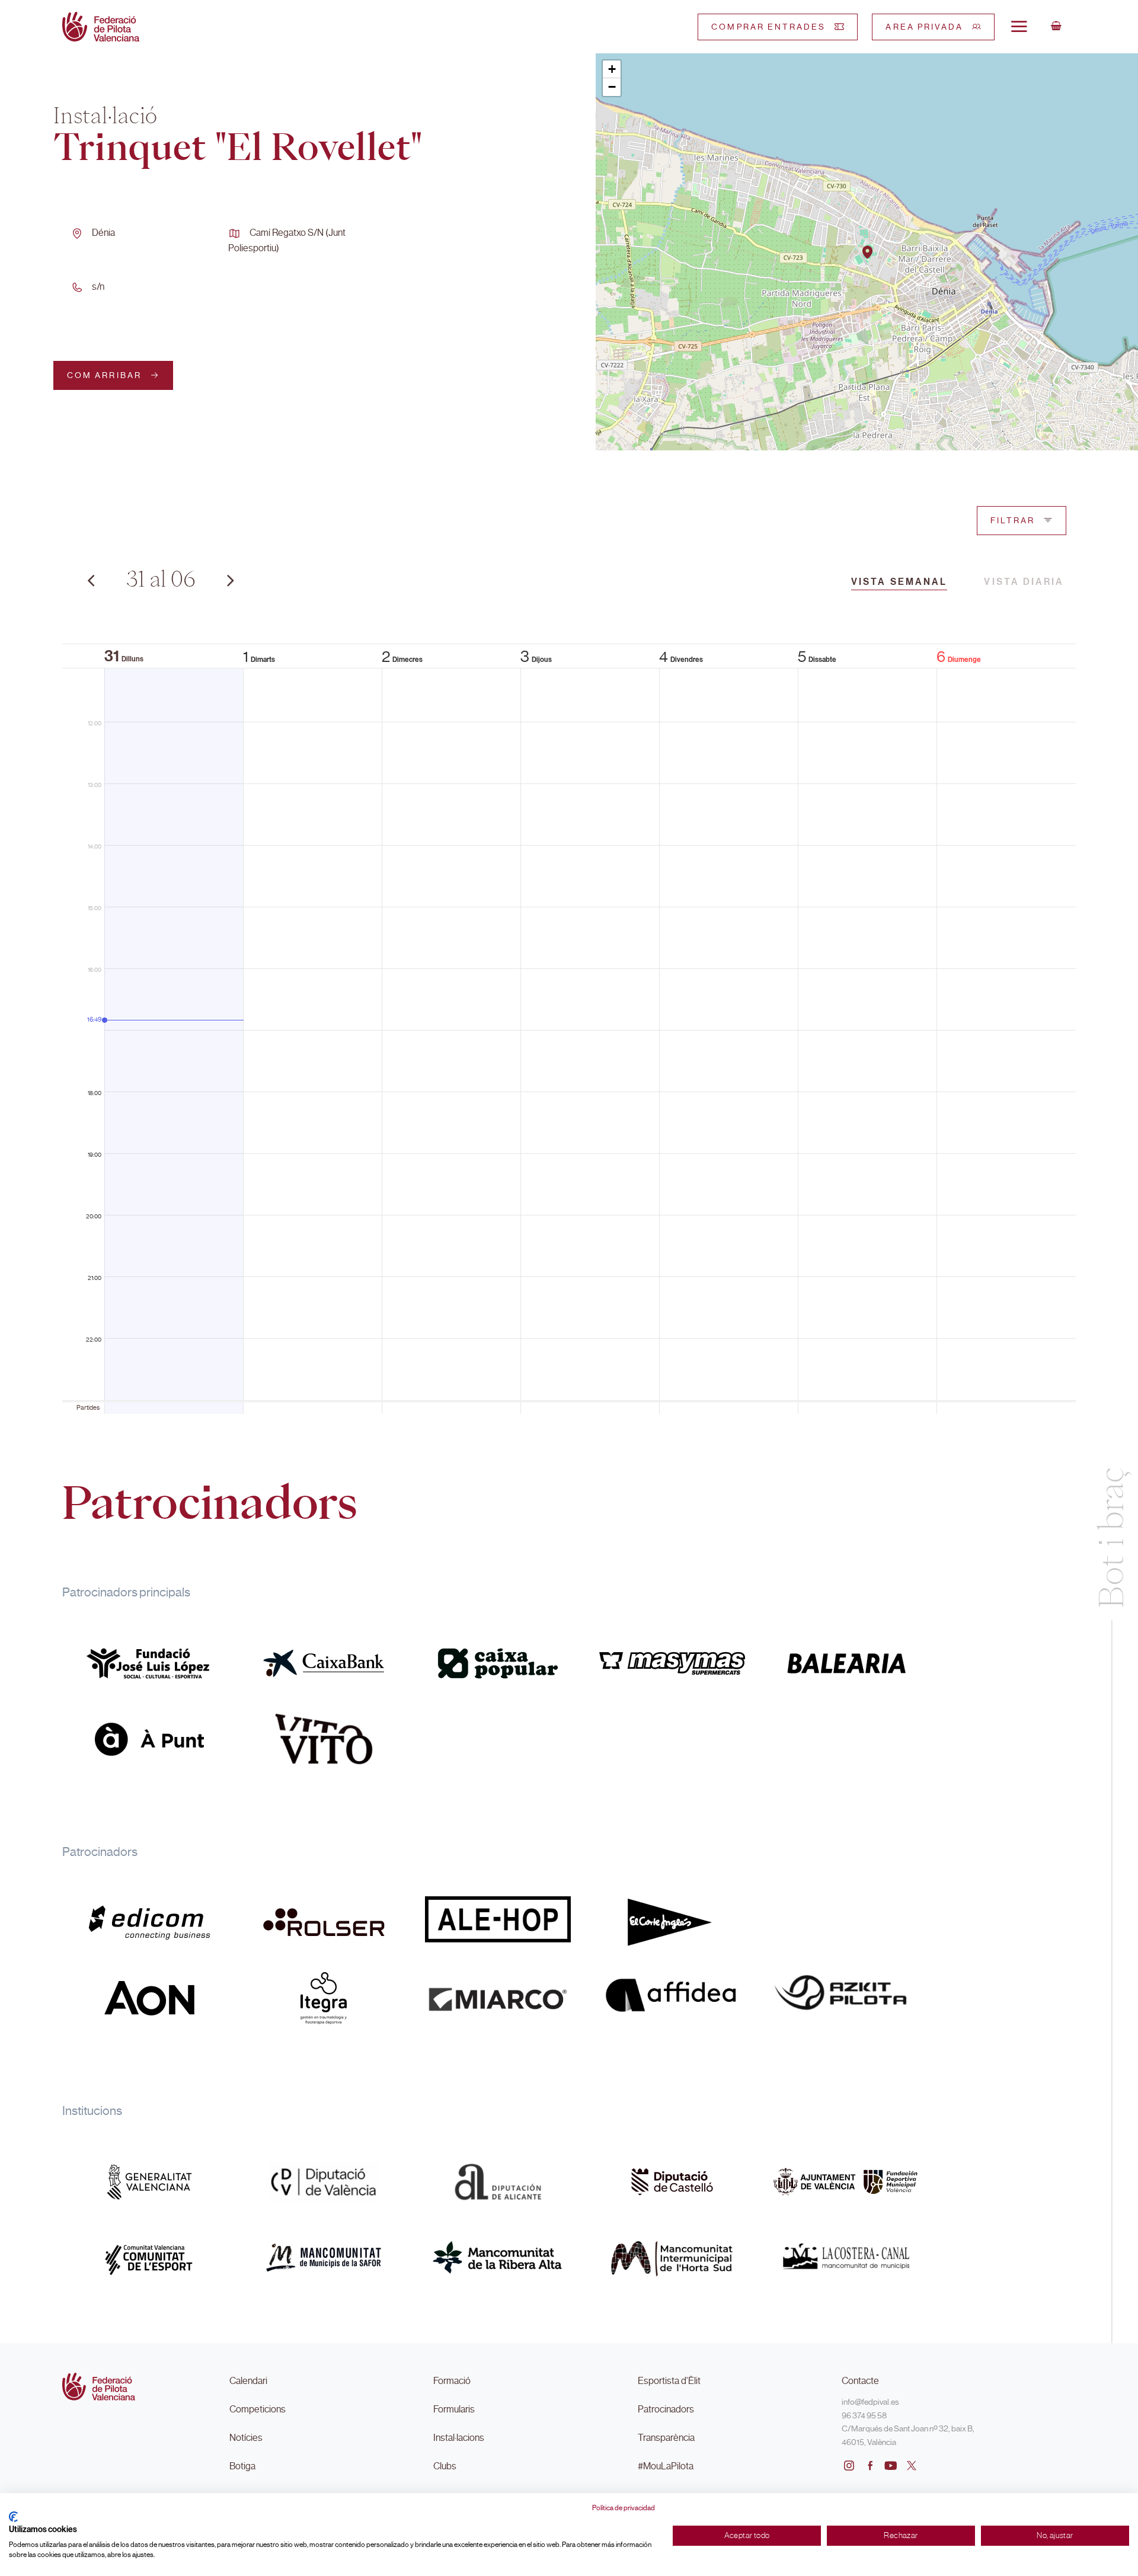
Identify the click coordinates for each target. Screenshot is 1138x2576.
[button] (867, 252)
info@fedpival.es (870, 2402)
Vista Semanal (899, 582)
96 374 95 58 (864, 2415)
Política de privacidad (624, 2508)
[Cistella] (1056, 27)
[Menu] (1019, 26)
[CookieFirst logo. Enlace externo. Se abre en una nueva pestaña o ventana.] (13, 2517)
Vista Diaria (1024, 582)
